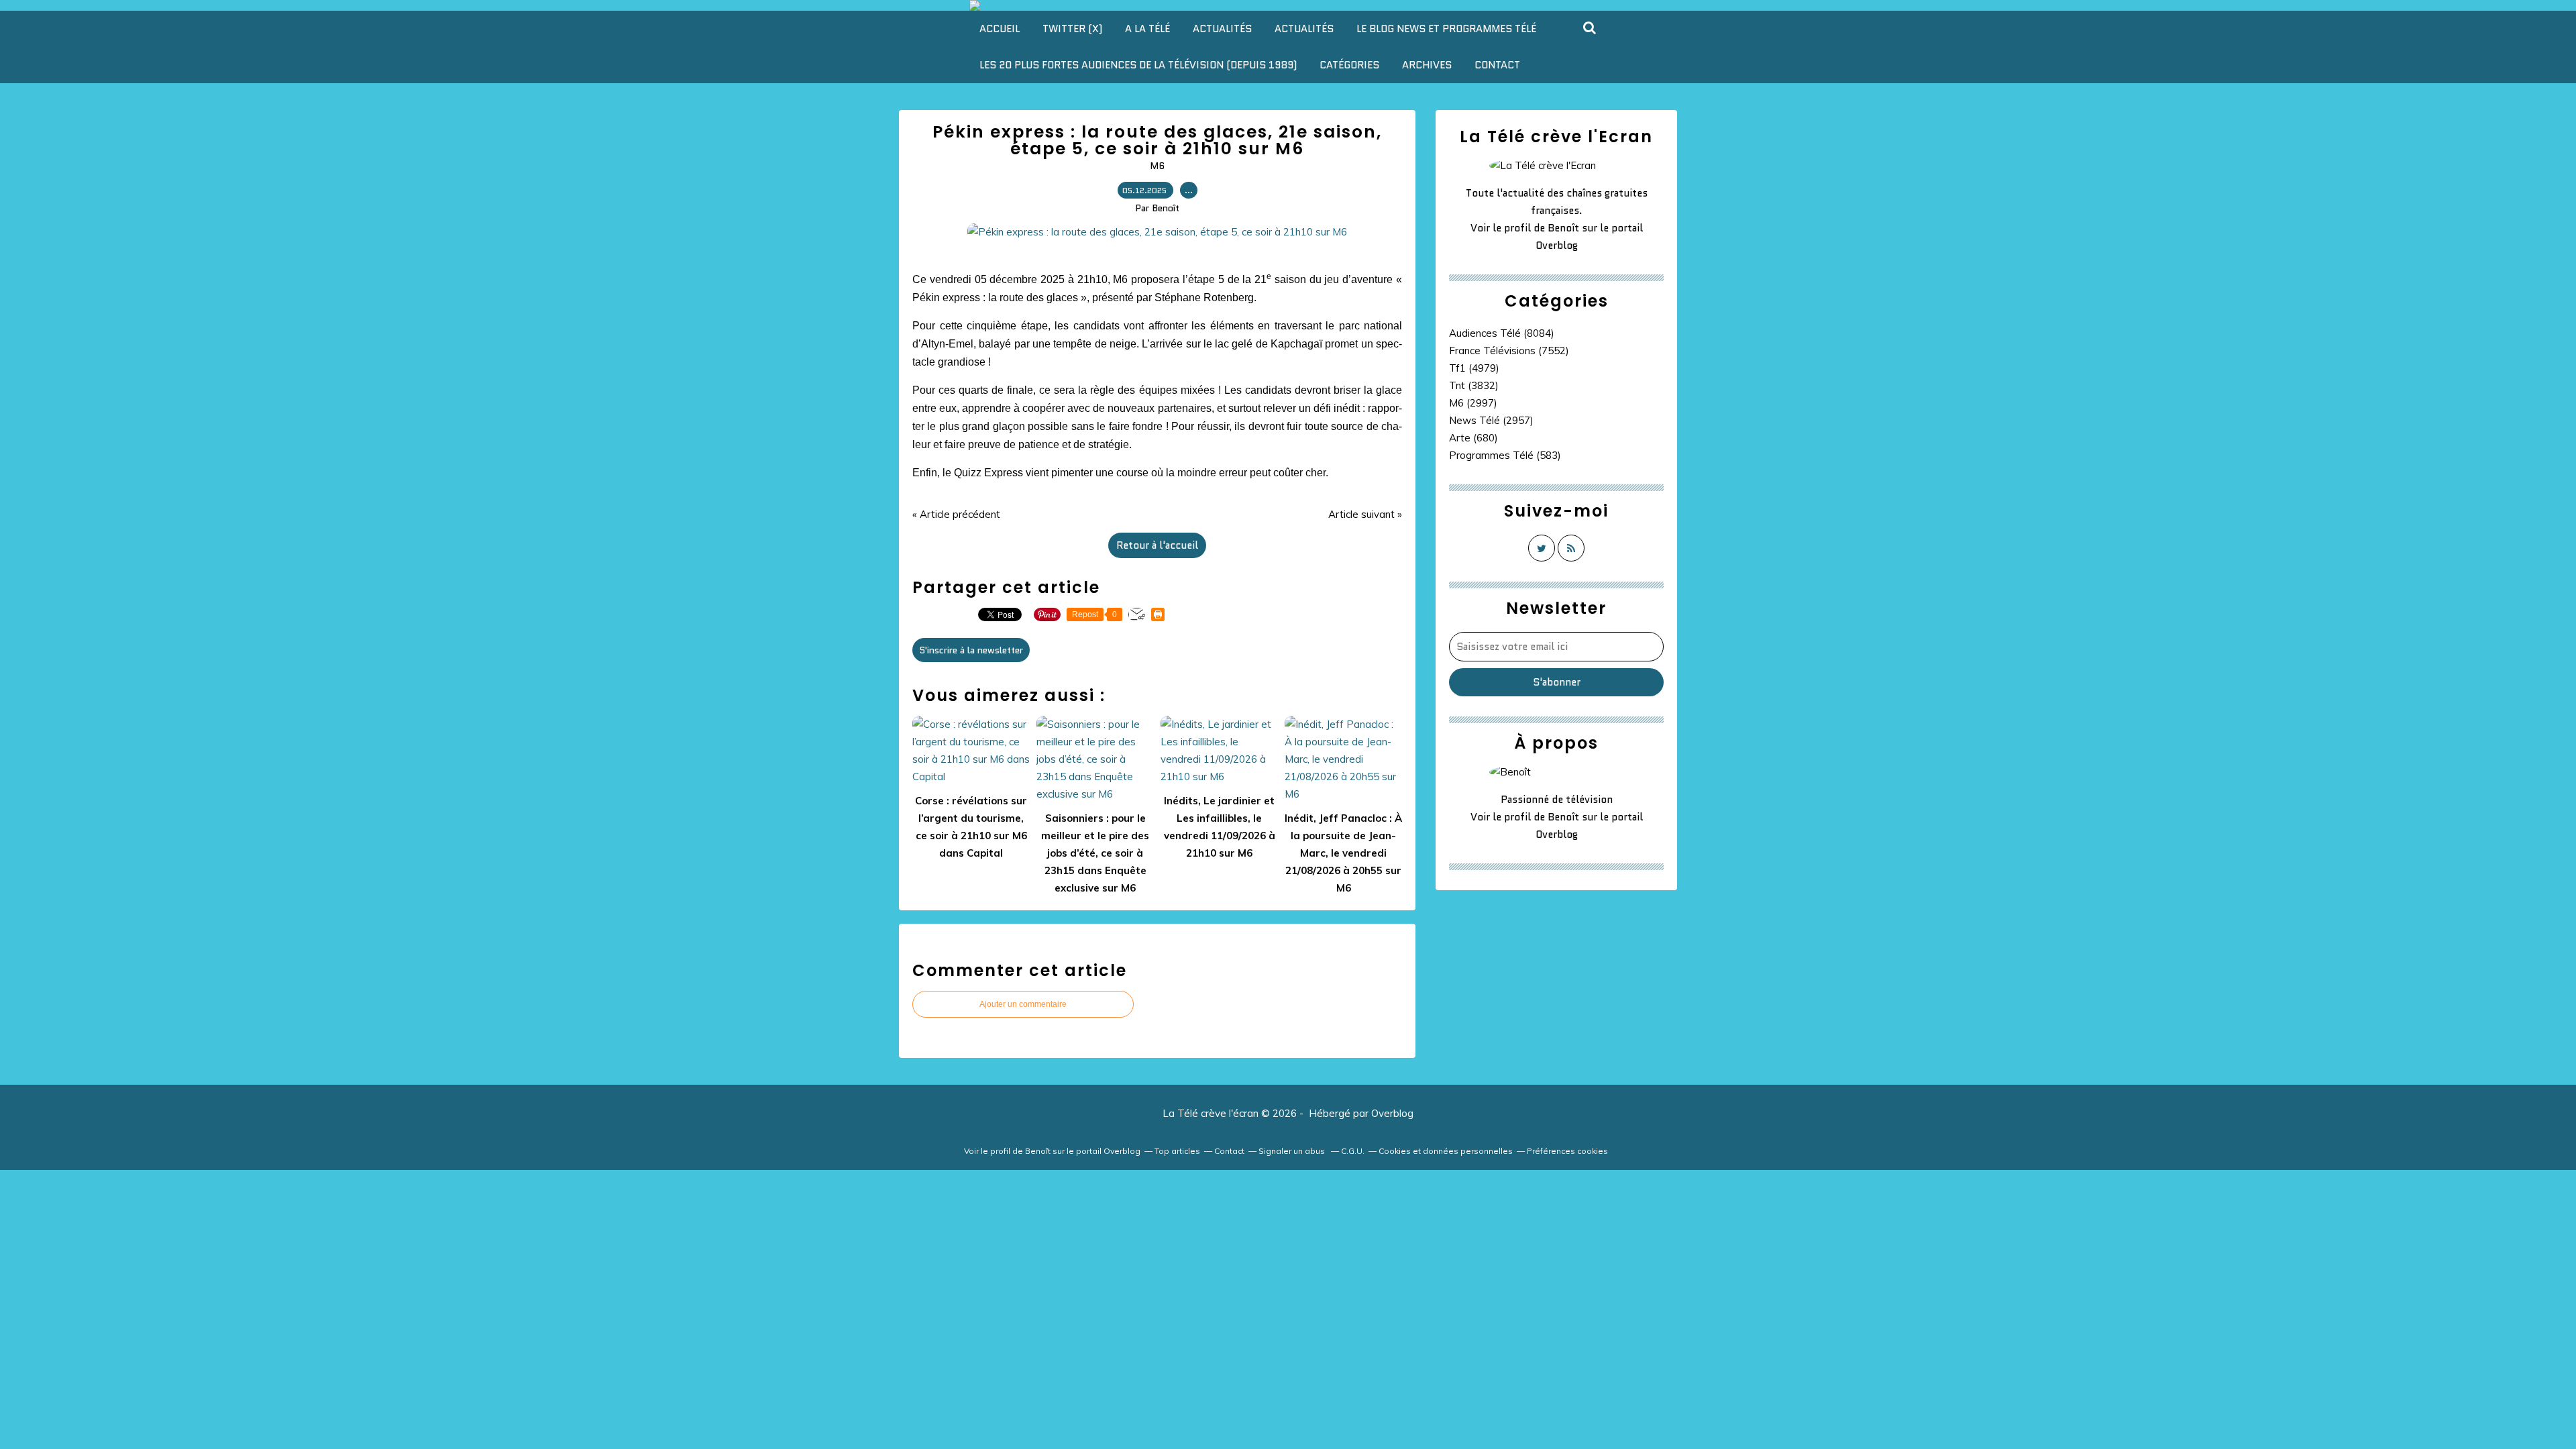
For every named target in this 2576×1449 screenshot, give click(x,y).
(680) (1473, 438)
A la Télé (1147, 29)
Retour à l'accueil (1157, 545)
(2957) (1491, 420)
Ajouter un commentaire (1023, 1004)
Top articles (1177, 1151)
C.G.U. (1353, 1151)
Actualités (1222, 29)
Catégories (1349, 65)
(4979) (1474, 368)
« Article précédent (956, 514)
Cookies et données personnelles (1446, 1151)
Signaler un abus (1293, 1151)
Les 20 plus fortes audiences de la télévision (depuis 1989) (1138, 65)
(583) (1505, 455)
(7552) (1509, 351)
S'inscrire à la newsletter (971, 650)
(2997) (1473, 403)
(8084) (1502, 333)
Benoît (1563, 228)
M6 (1157, 166)
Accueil (1000, 29)
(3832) (1474, 385)
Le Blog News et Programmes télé (1446, 29)
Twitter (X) (1072, 29)
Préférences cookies (1567, 1151)
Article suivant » (1365, 514)
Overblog (1392, 1113)
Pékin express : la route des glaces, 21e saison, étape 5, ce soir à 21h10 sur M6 (1157, 140)
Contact (1497, 65)
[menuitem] (1000, 29)
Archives (1427, 65)
